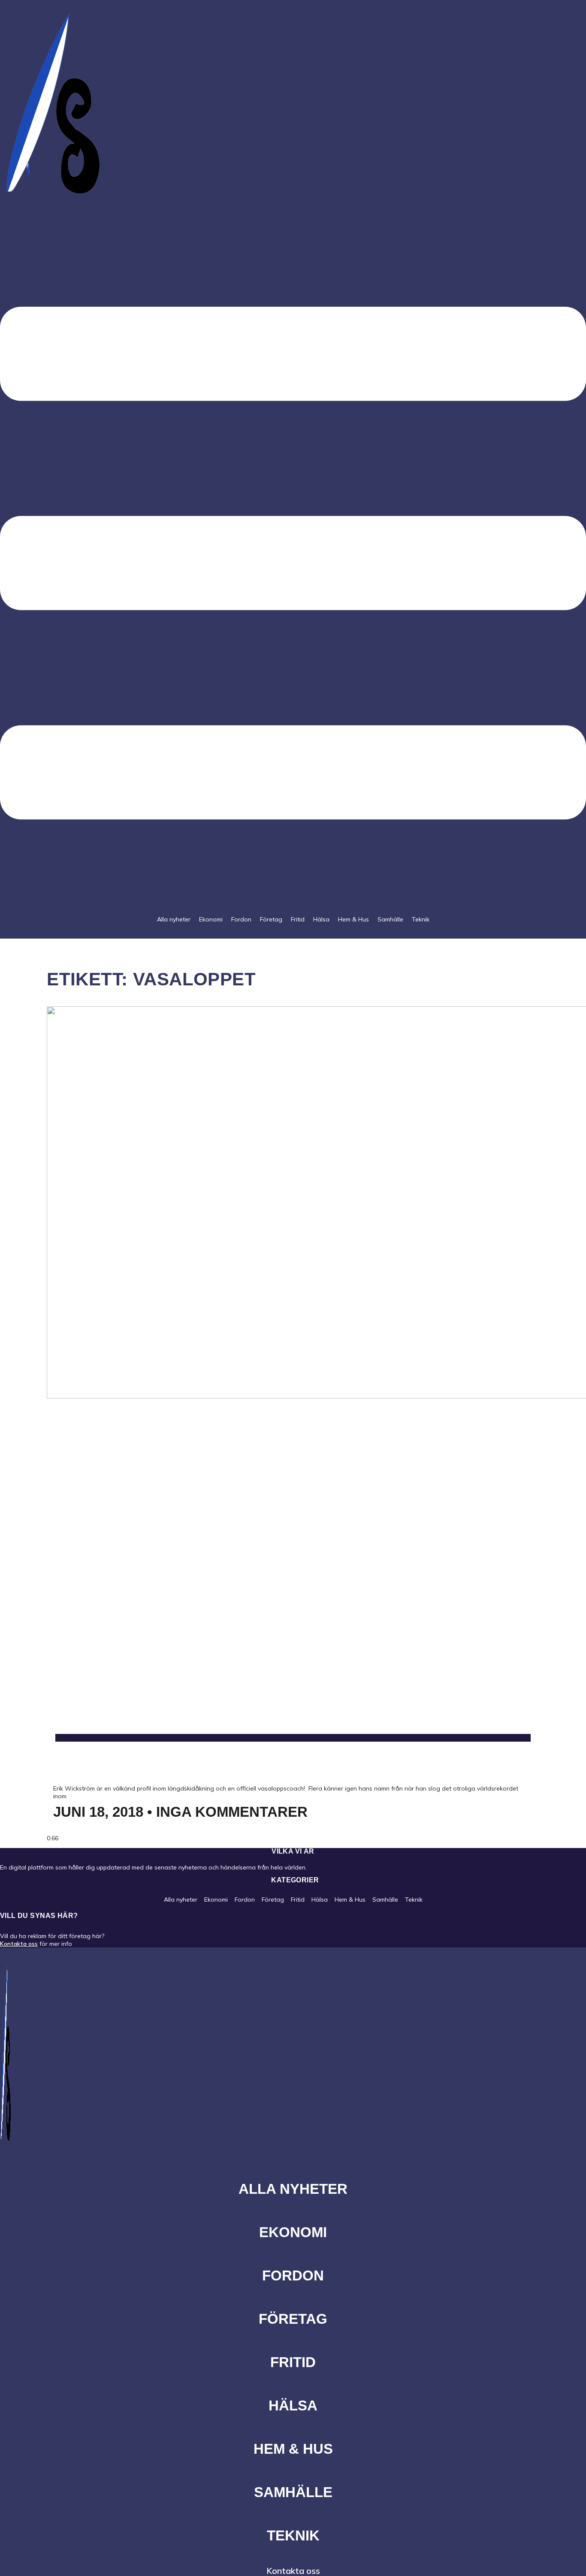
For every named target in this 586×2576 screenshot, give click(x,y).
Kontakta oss (19, 1944)
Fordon (241, 919)
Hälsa (321, 919)
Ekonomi (211, 919)
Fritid (298, 919)
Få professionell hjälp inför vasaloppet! (225, 1763)
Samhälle (390, 919)
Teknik (421, 919)
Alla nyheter (174, 919)
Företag (271, 919)
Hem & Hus (353, 919)
